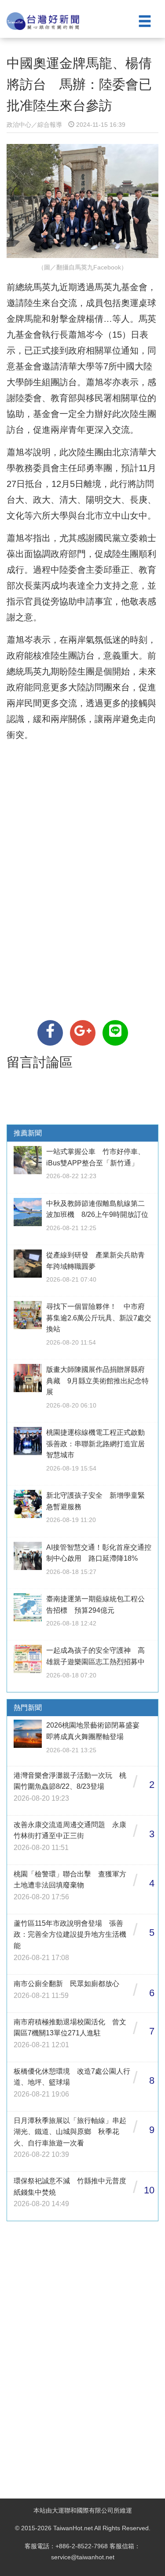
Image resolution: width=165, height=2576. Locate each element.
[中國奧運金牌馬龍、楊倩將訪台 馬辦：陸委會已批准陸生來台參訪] (50, 1033)
